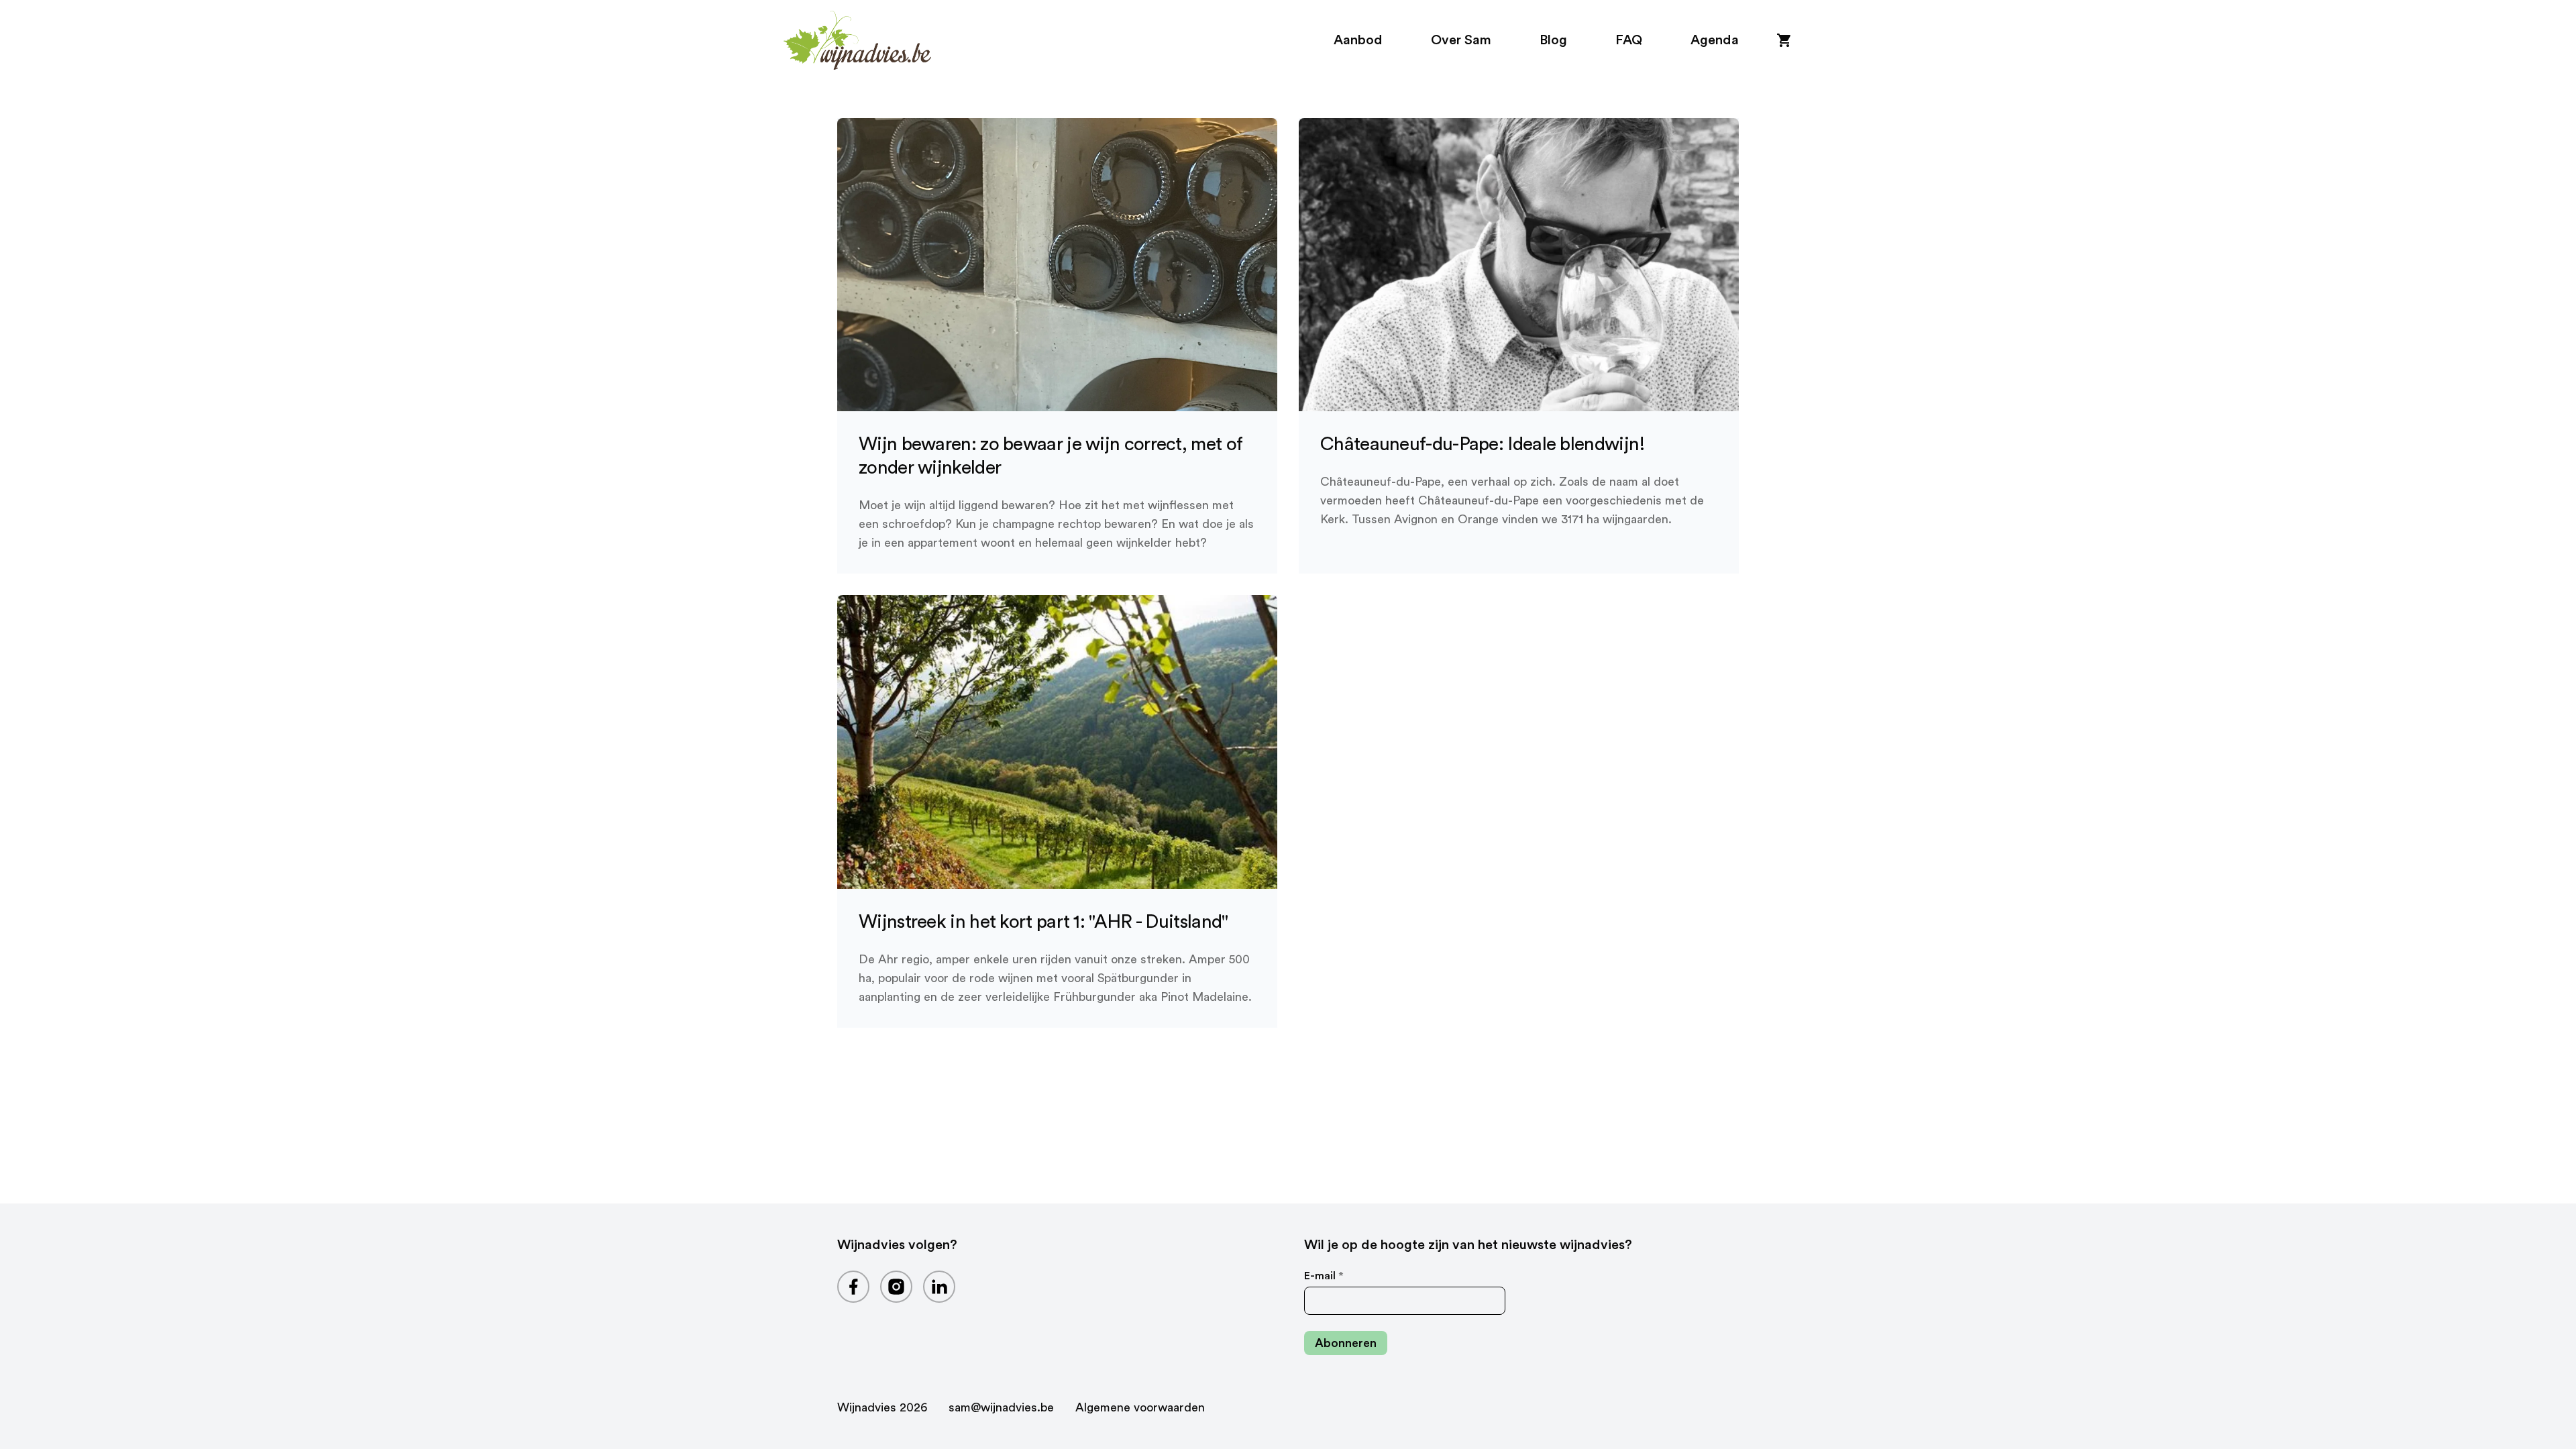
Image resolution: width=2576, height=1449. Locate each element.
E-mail (1324, 1276)
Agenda (1715, 40)
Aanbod (1358, 40)
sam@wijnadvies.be (1001, 1407)
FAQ (1629, 40)
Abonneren (1346, 1343)
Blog (1553, 40)
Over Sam (1461, 40)
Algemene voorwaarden (1140, 1407)
